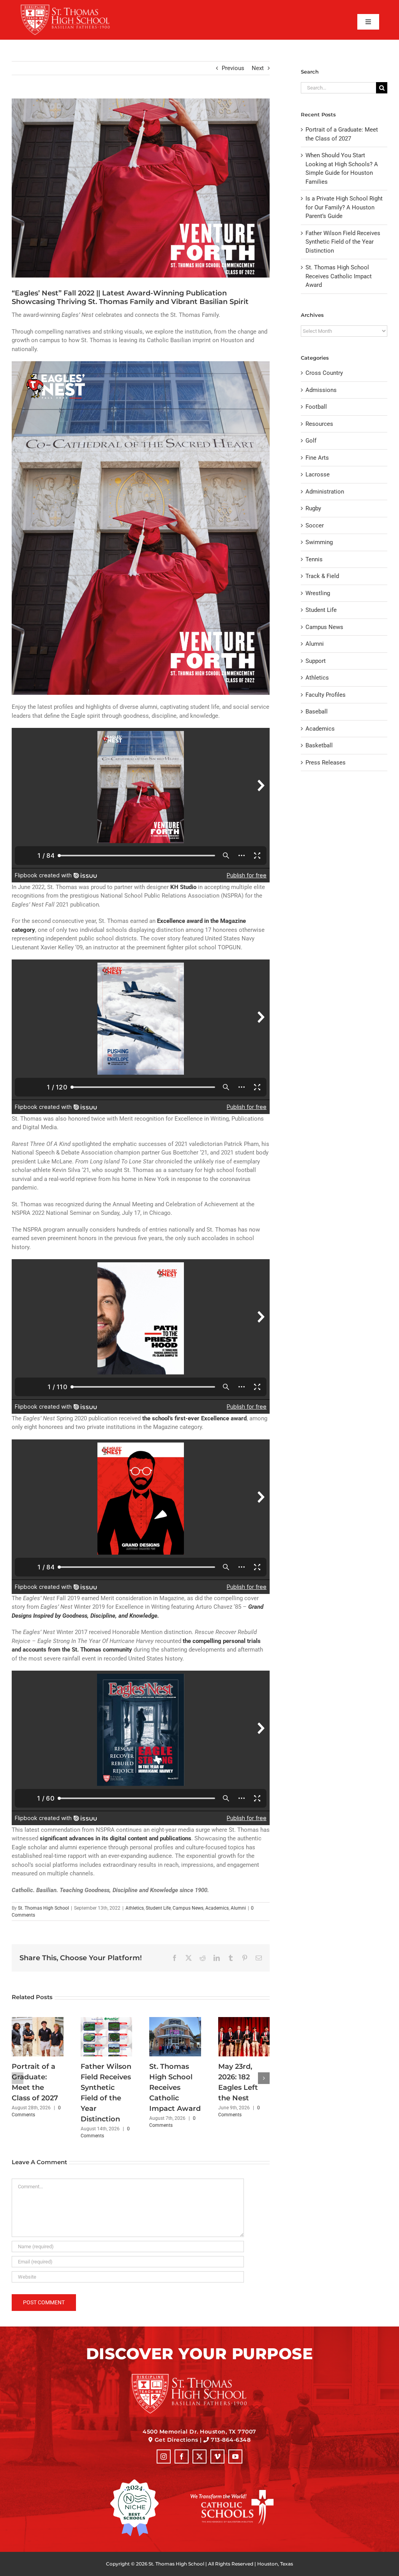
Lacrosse (318, 474)
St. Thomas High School (43, 1908)
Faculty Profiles (326, 695)
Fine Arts (317, 458)
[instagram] (164, 2457)
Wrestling (318, 593)
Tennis (314, 559)
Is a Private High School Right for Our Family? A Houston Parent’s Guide (344, 207)
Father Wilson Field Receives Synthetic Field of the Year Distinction (343, 242)
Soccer (315, 525)
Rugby (313, 508)
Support (316, 661)
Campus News (188, 1908)
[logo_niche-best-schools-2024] (135, 2482)
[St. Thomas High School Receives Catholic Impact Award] (175, 2021)
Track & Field (322, 576)
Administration (325, 492)
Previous (233, 68)
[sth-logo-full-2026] (73, 7)
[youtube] (235, 2457)
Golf (311, 441)
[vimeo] (217, 2457)
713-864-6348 (231, 2440)
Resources (319, 424)
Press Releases (326, 763)
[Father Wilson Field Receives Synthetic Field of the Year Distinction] (107, 2021)
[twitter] (199, 2457)
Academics (217, 1908)
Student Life (158, 1908)
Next (258, 68)
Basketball (319, 745)
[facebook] (182, 2457)
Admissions (321, 390)
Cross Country (324, 373)
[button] (18, 2078)
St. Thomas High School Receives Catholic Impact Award (175, 2088)
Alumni (238, 1908)
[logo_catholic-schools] (232, 2493)
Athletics (135, 1908)
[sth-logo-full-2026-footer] (199, 2376)
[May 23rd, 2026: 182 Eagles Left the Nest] (244, 2021)
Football (316, 407)
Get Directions (177, 2440)
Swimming (319, 542)
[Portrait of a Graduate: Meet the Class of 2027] (38, 2021)
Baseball (317, 712)
